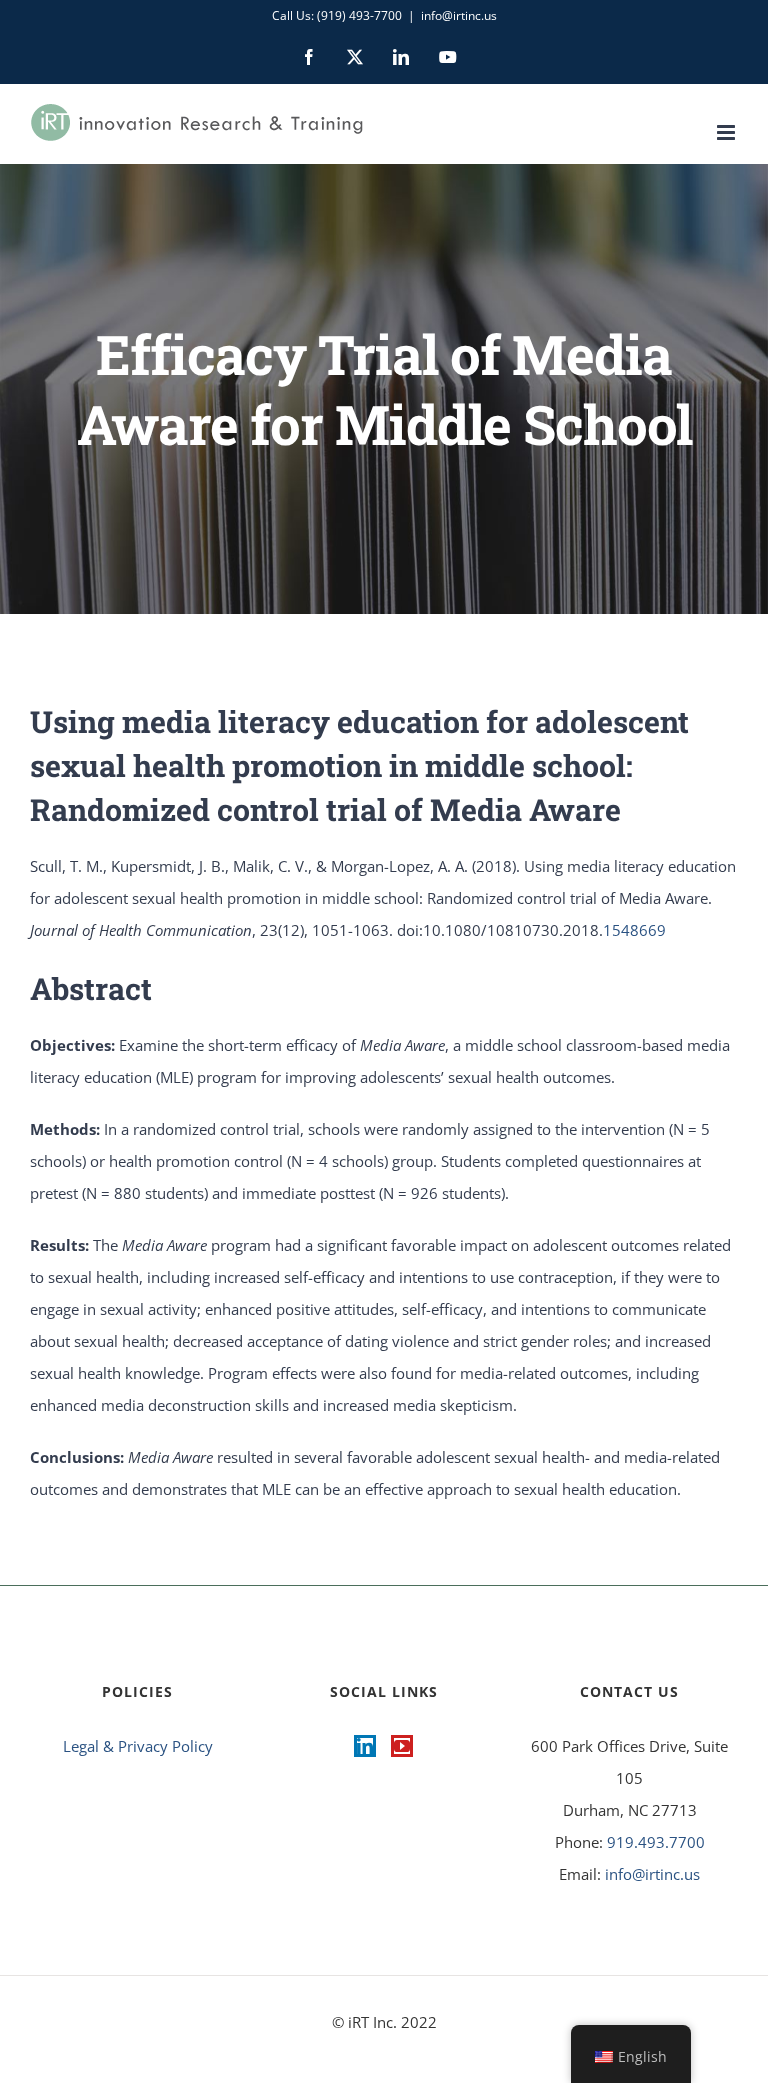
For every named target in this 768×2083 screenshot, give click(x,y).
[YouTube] (402, 1746)
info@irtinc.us (459, 15)
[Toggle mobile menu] (727, 132)
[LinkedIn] (365, 1746)
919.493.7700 (656, 1842)
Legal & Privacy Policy (138, 1746)
